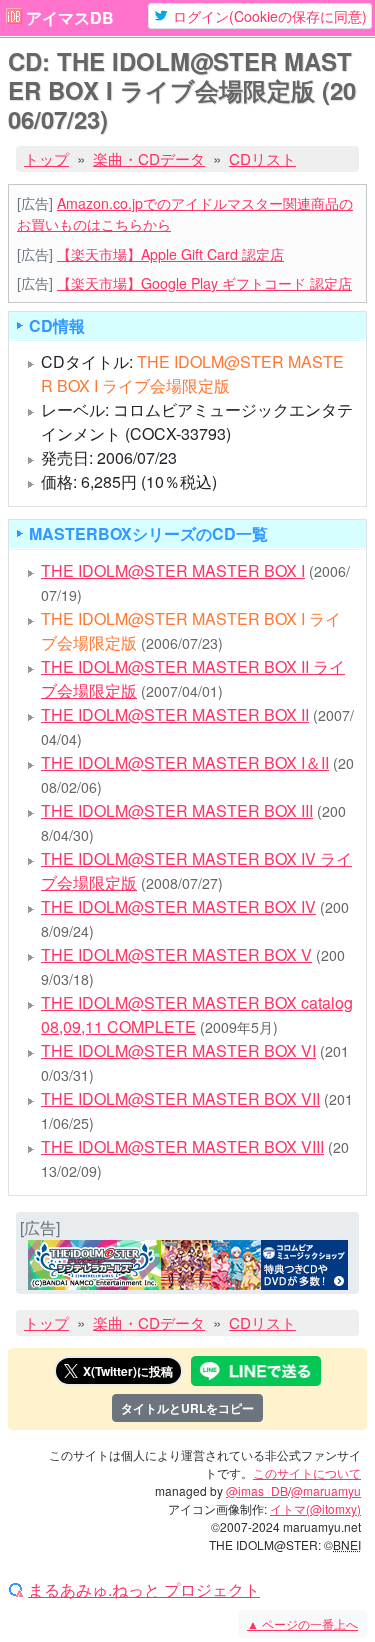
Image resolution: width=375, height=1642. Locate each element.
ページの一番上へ (302, 1623)
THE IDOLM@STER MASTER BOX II (175, 714)
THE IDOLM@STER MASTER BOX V (176, 954)
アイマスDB (70, 18)
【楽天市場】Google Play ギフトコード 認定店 (204, 283)
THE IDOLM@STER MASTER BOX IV (178, 906)
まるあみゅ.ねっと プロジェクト (144, 1590)
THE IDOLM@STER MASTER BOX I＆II (185, 762)
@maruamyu (326, 1490)
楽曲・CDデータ (149, 158)
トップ (46, 158)
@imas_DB (257, 1490)
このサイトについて (307, 1472)
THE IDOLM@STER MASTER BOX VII (180, 1098)
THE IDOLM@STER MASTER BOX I (173, 570)
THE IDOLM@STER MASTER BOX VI (178, 1050)
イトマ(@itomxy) (315, 1508)
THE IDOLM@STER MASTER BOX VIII (182, 1146)
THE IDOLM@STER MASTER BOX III (177, 810)
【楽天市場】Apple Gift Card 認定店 (170, 254)
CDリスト (262, 158)
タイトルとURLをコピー (187, 1408)
